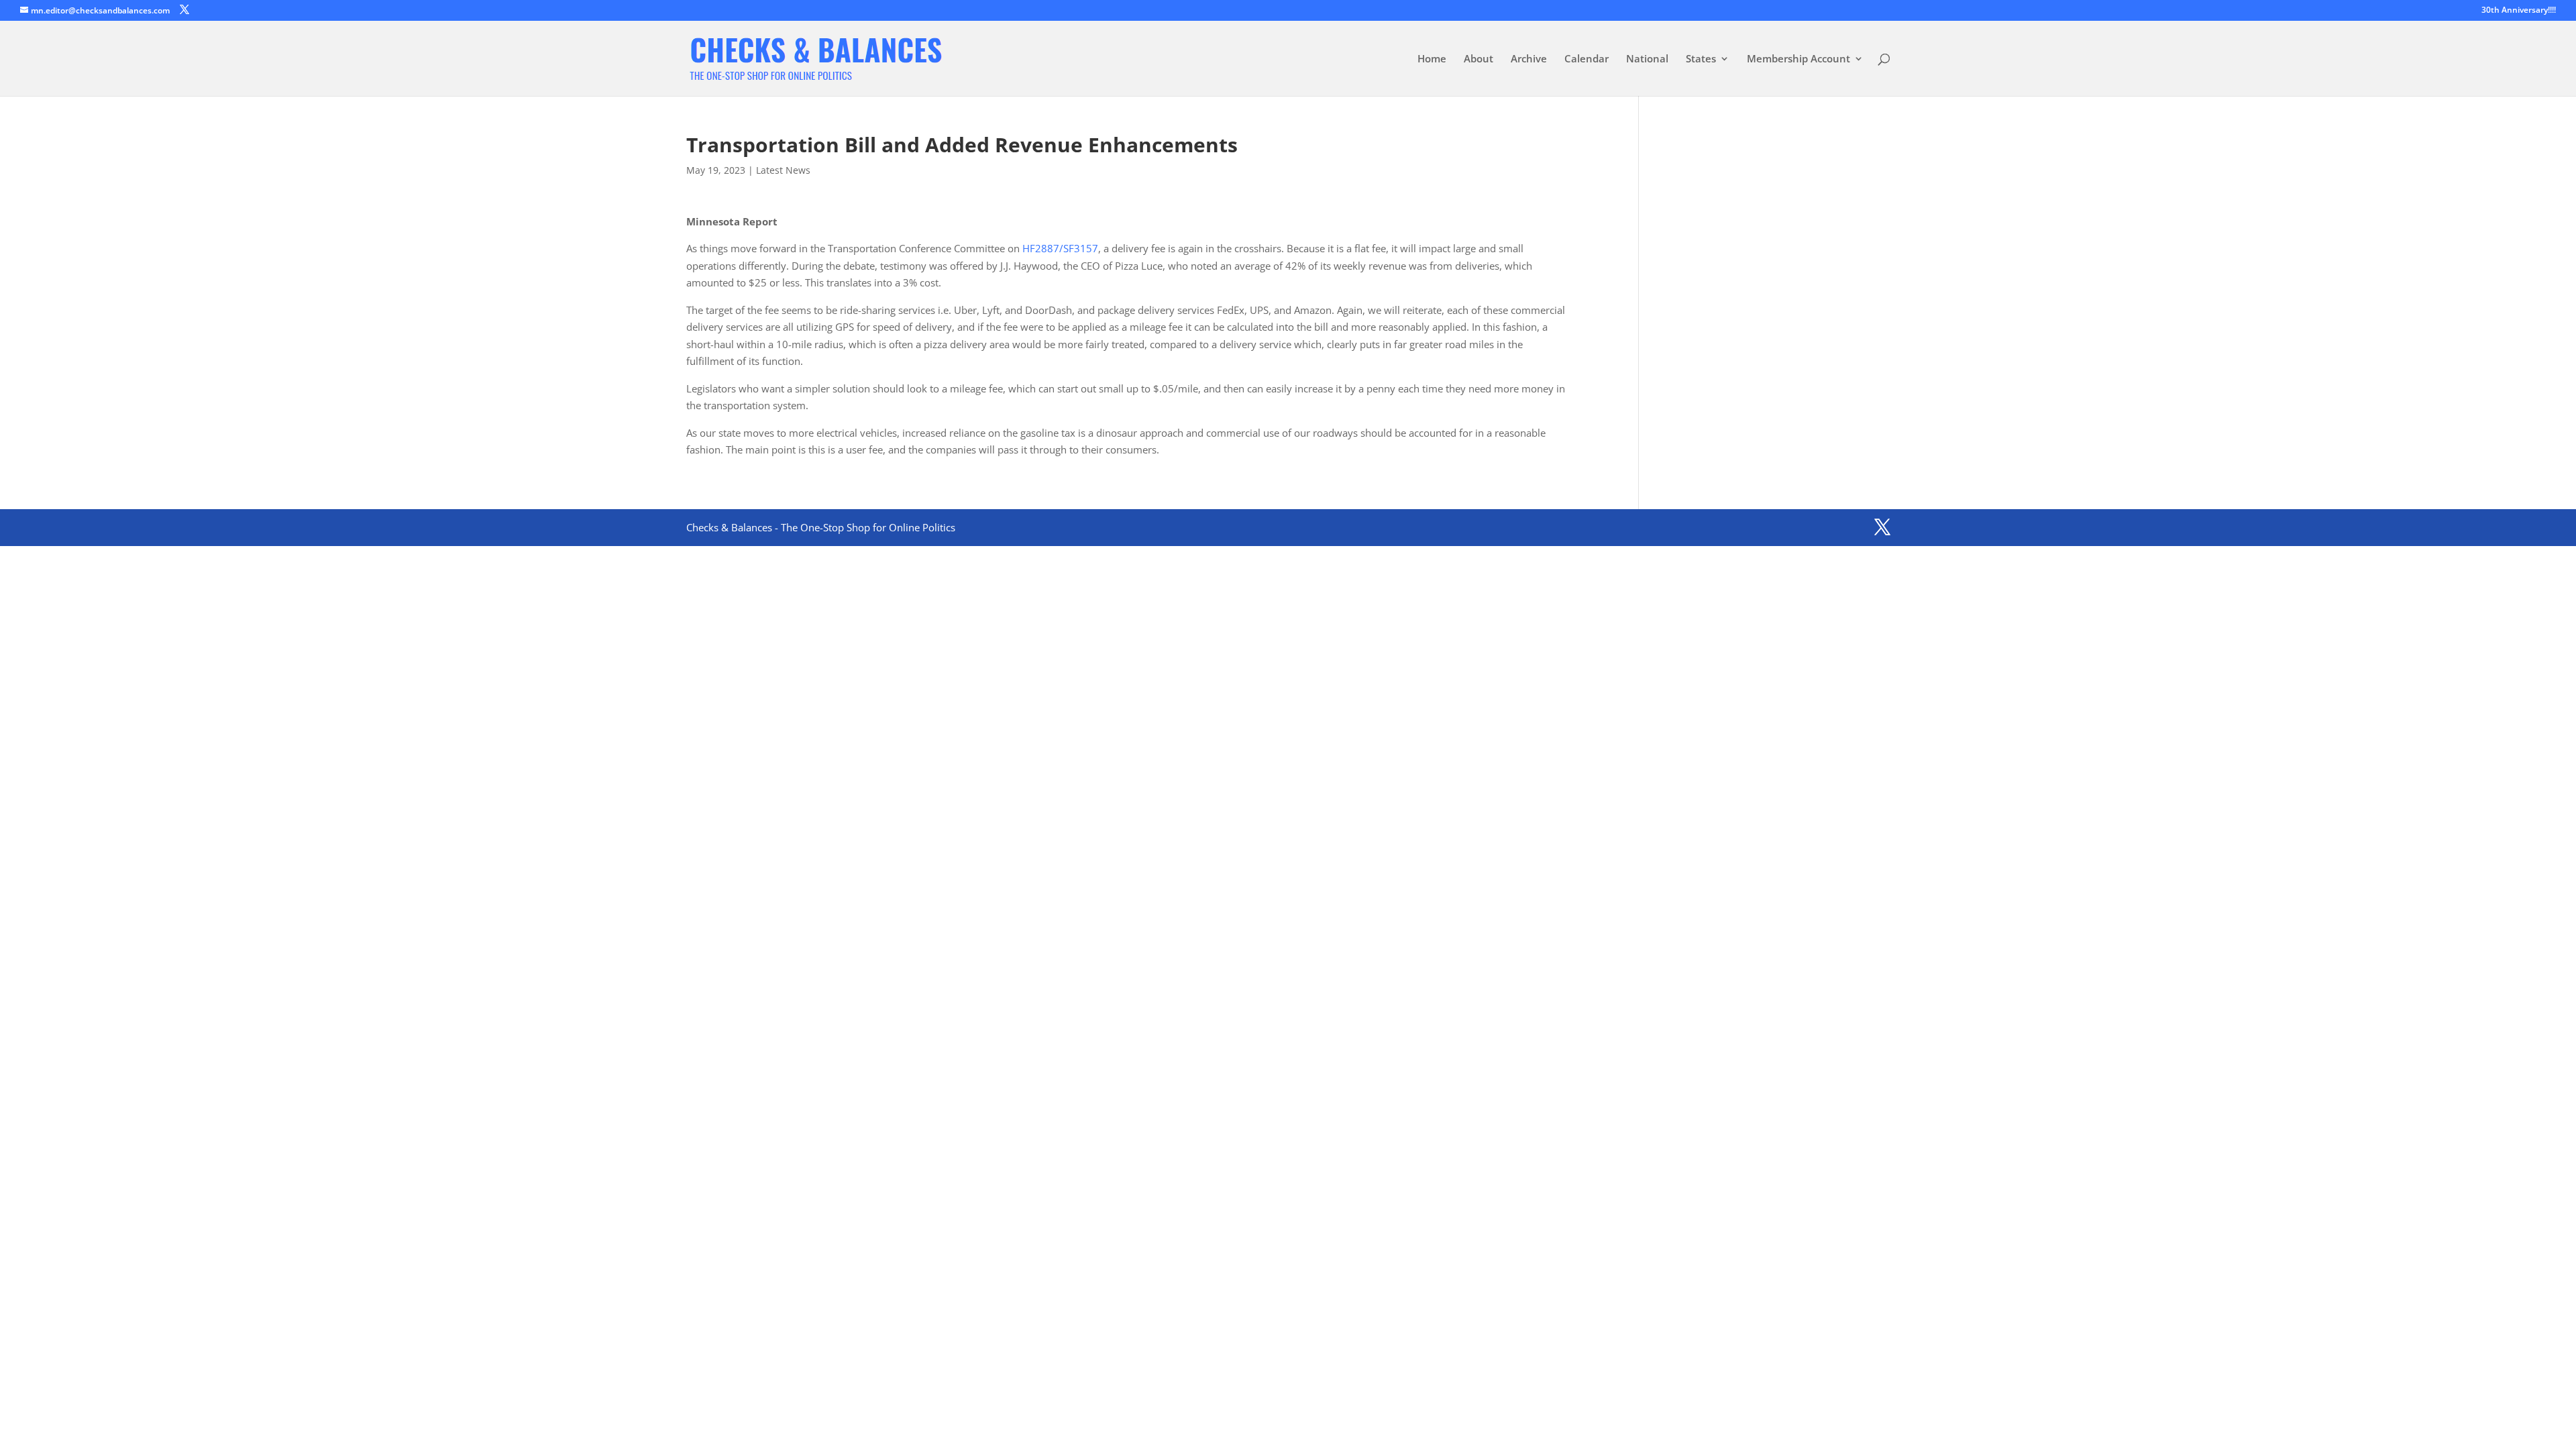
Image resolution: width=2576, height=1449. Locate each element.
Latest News (783, 170)
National (1647, 59)
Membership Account (1799, 59)
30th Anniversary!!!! (2519, 11)
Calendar (1587, 59)
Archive (1529, 59)
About (1479, 59)
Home (1432, 59)
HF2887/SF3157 (1060, 248)
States (1701, 59)
